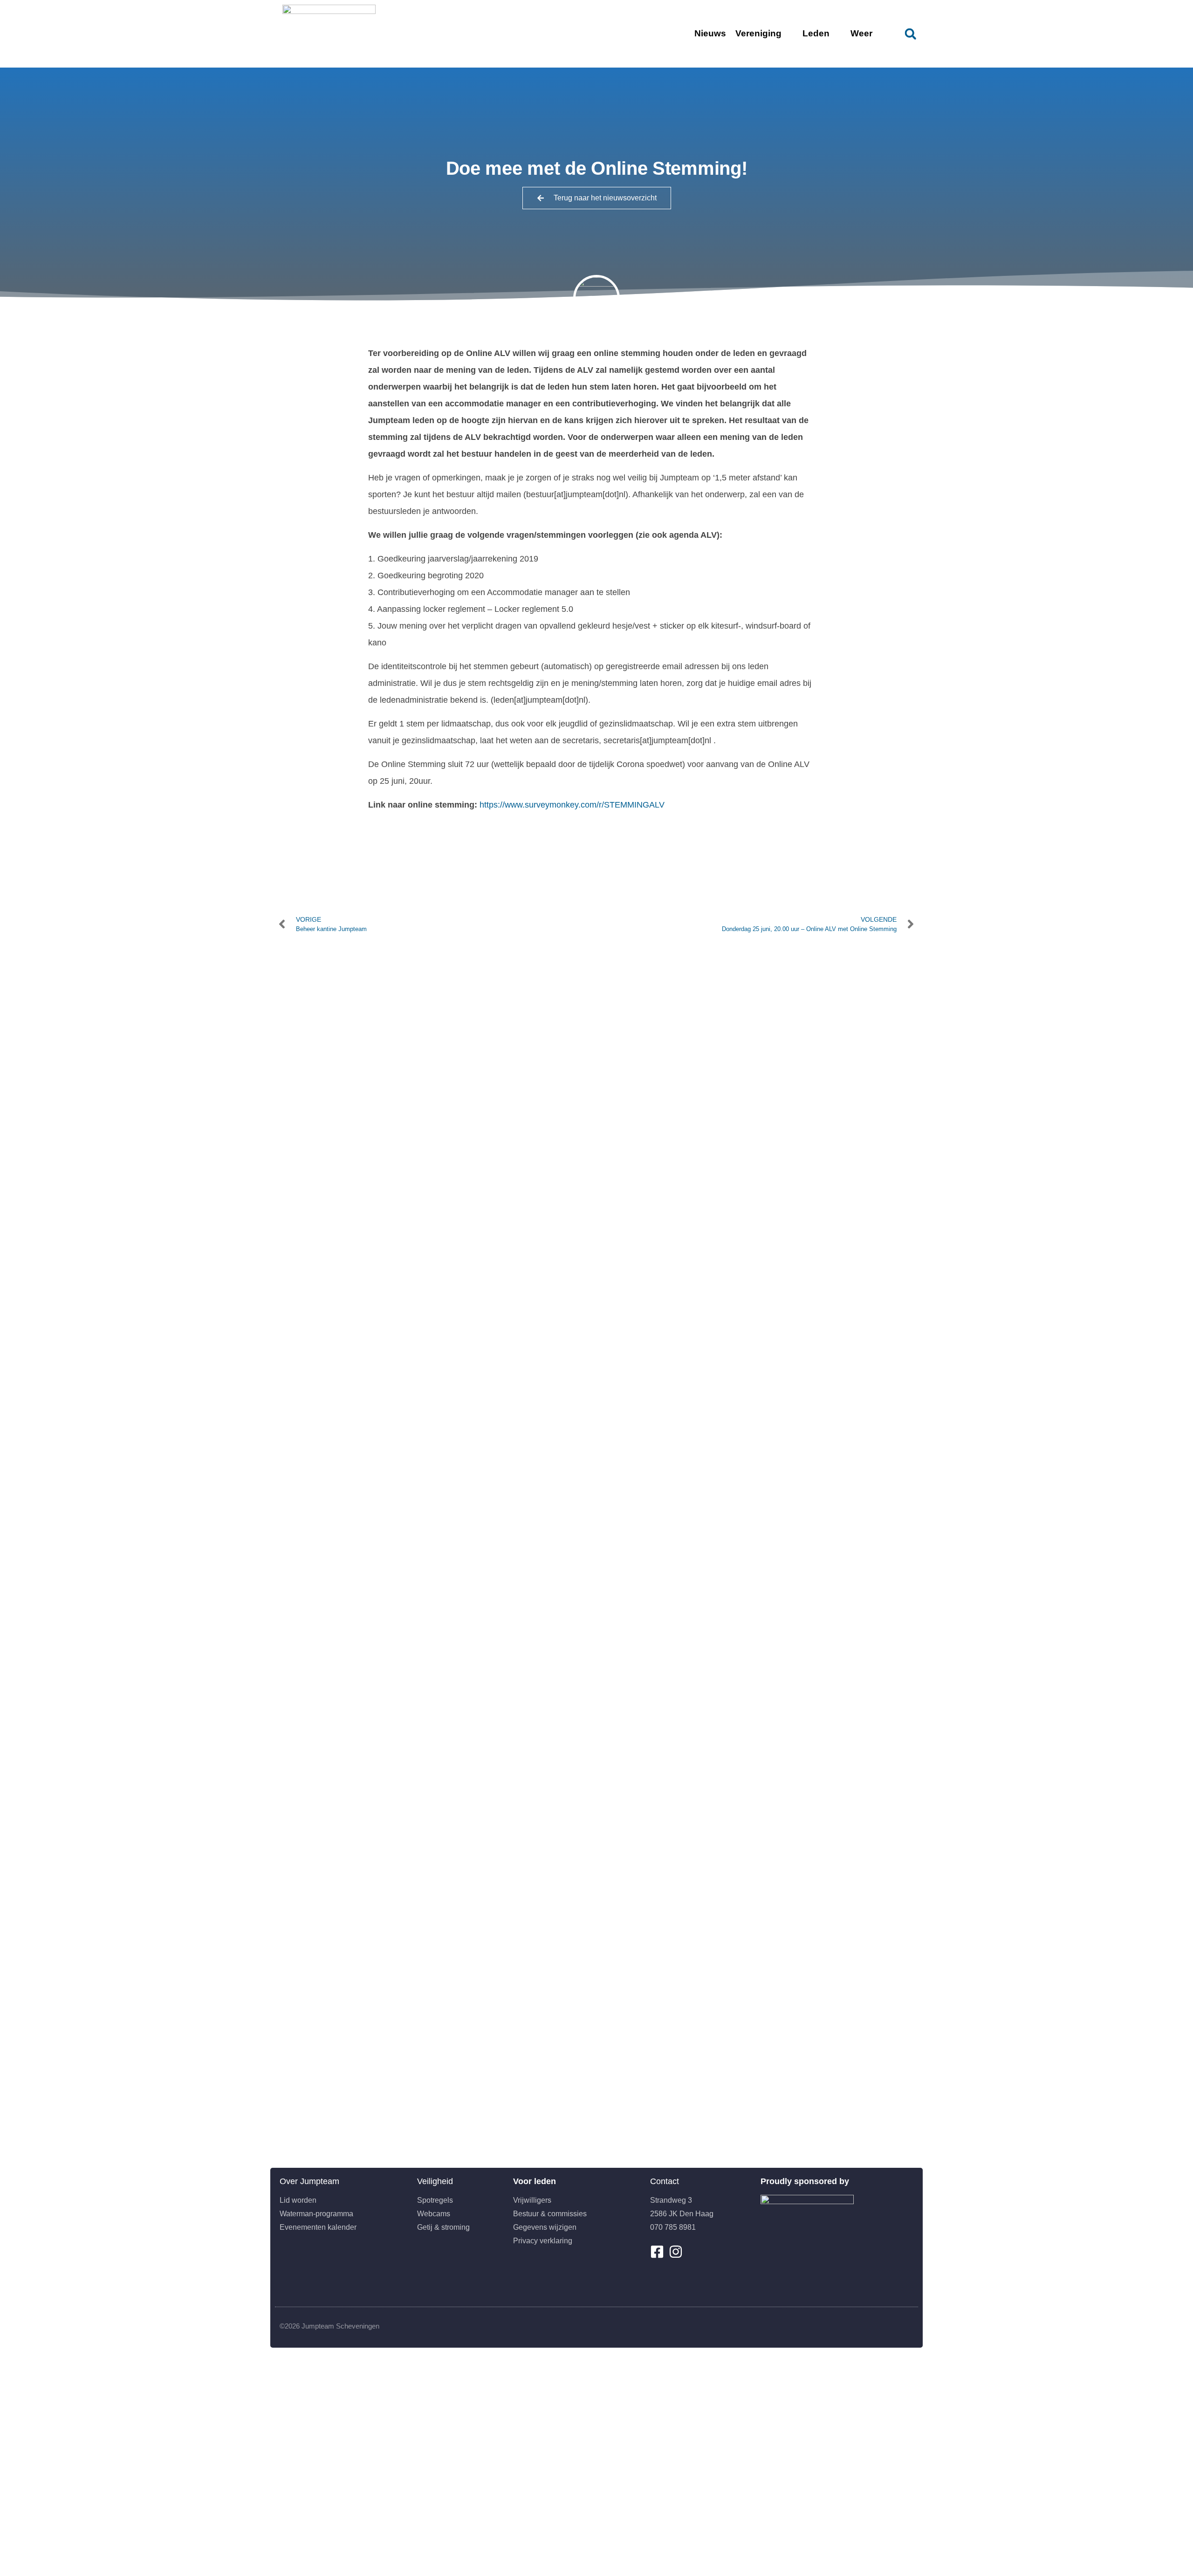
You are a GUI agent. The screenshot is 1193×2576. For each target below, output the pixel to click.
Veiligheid (435, 2181)
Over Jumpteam (309, 2181)
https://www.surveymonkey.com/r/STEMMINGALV (572, 805)
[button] (910, 34)
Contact (665, 2181)
